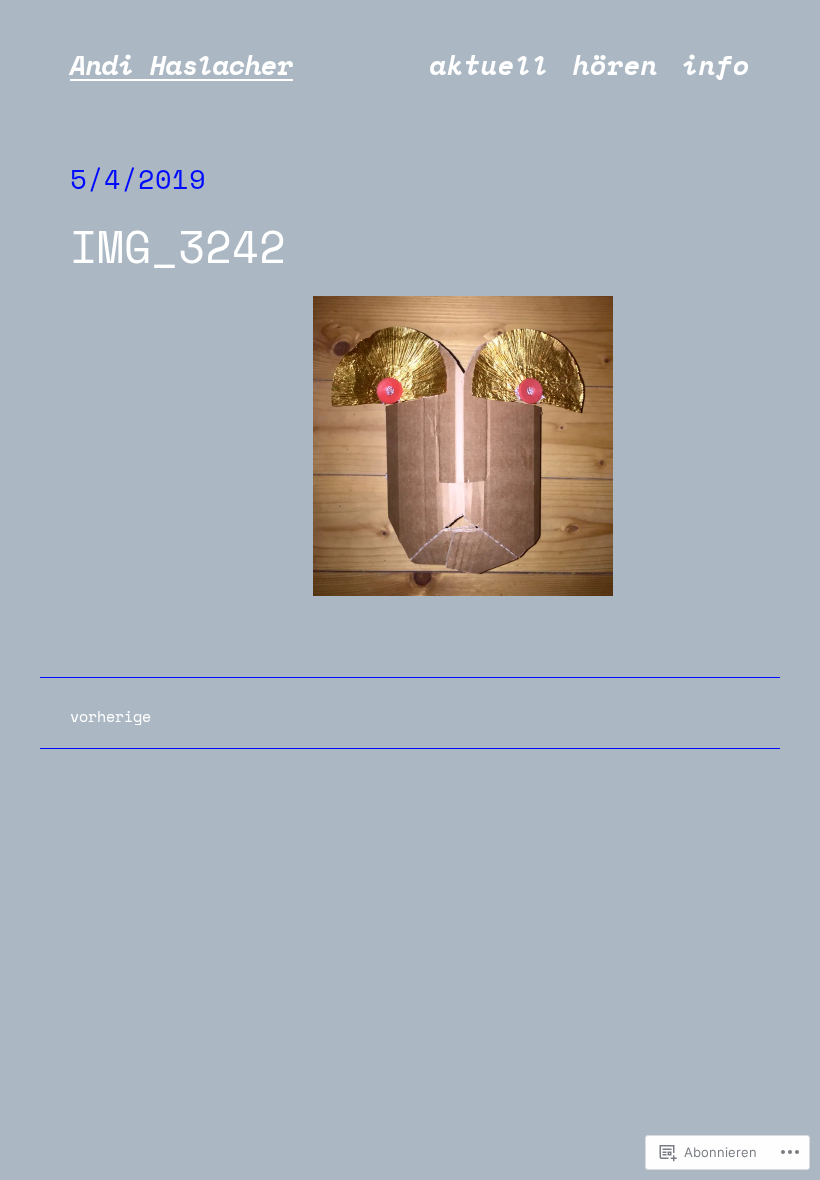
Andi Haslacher (181, 65)
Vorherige (110, 716)
